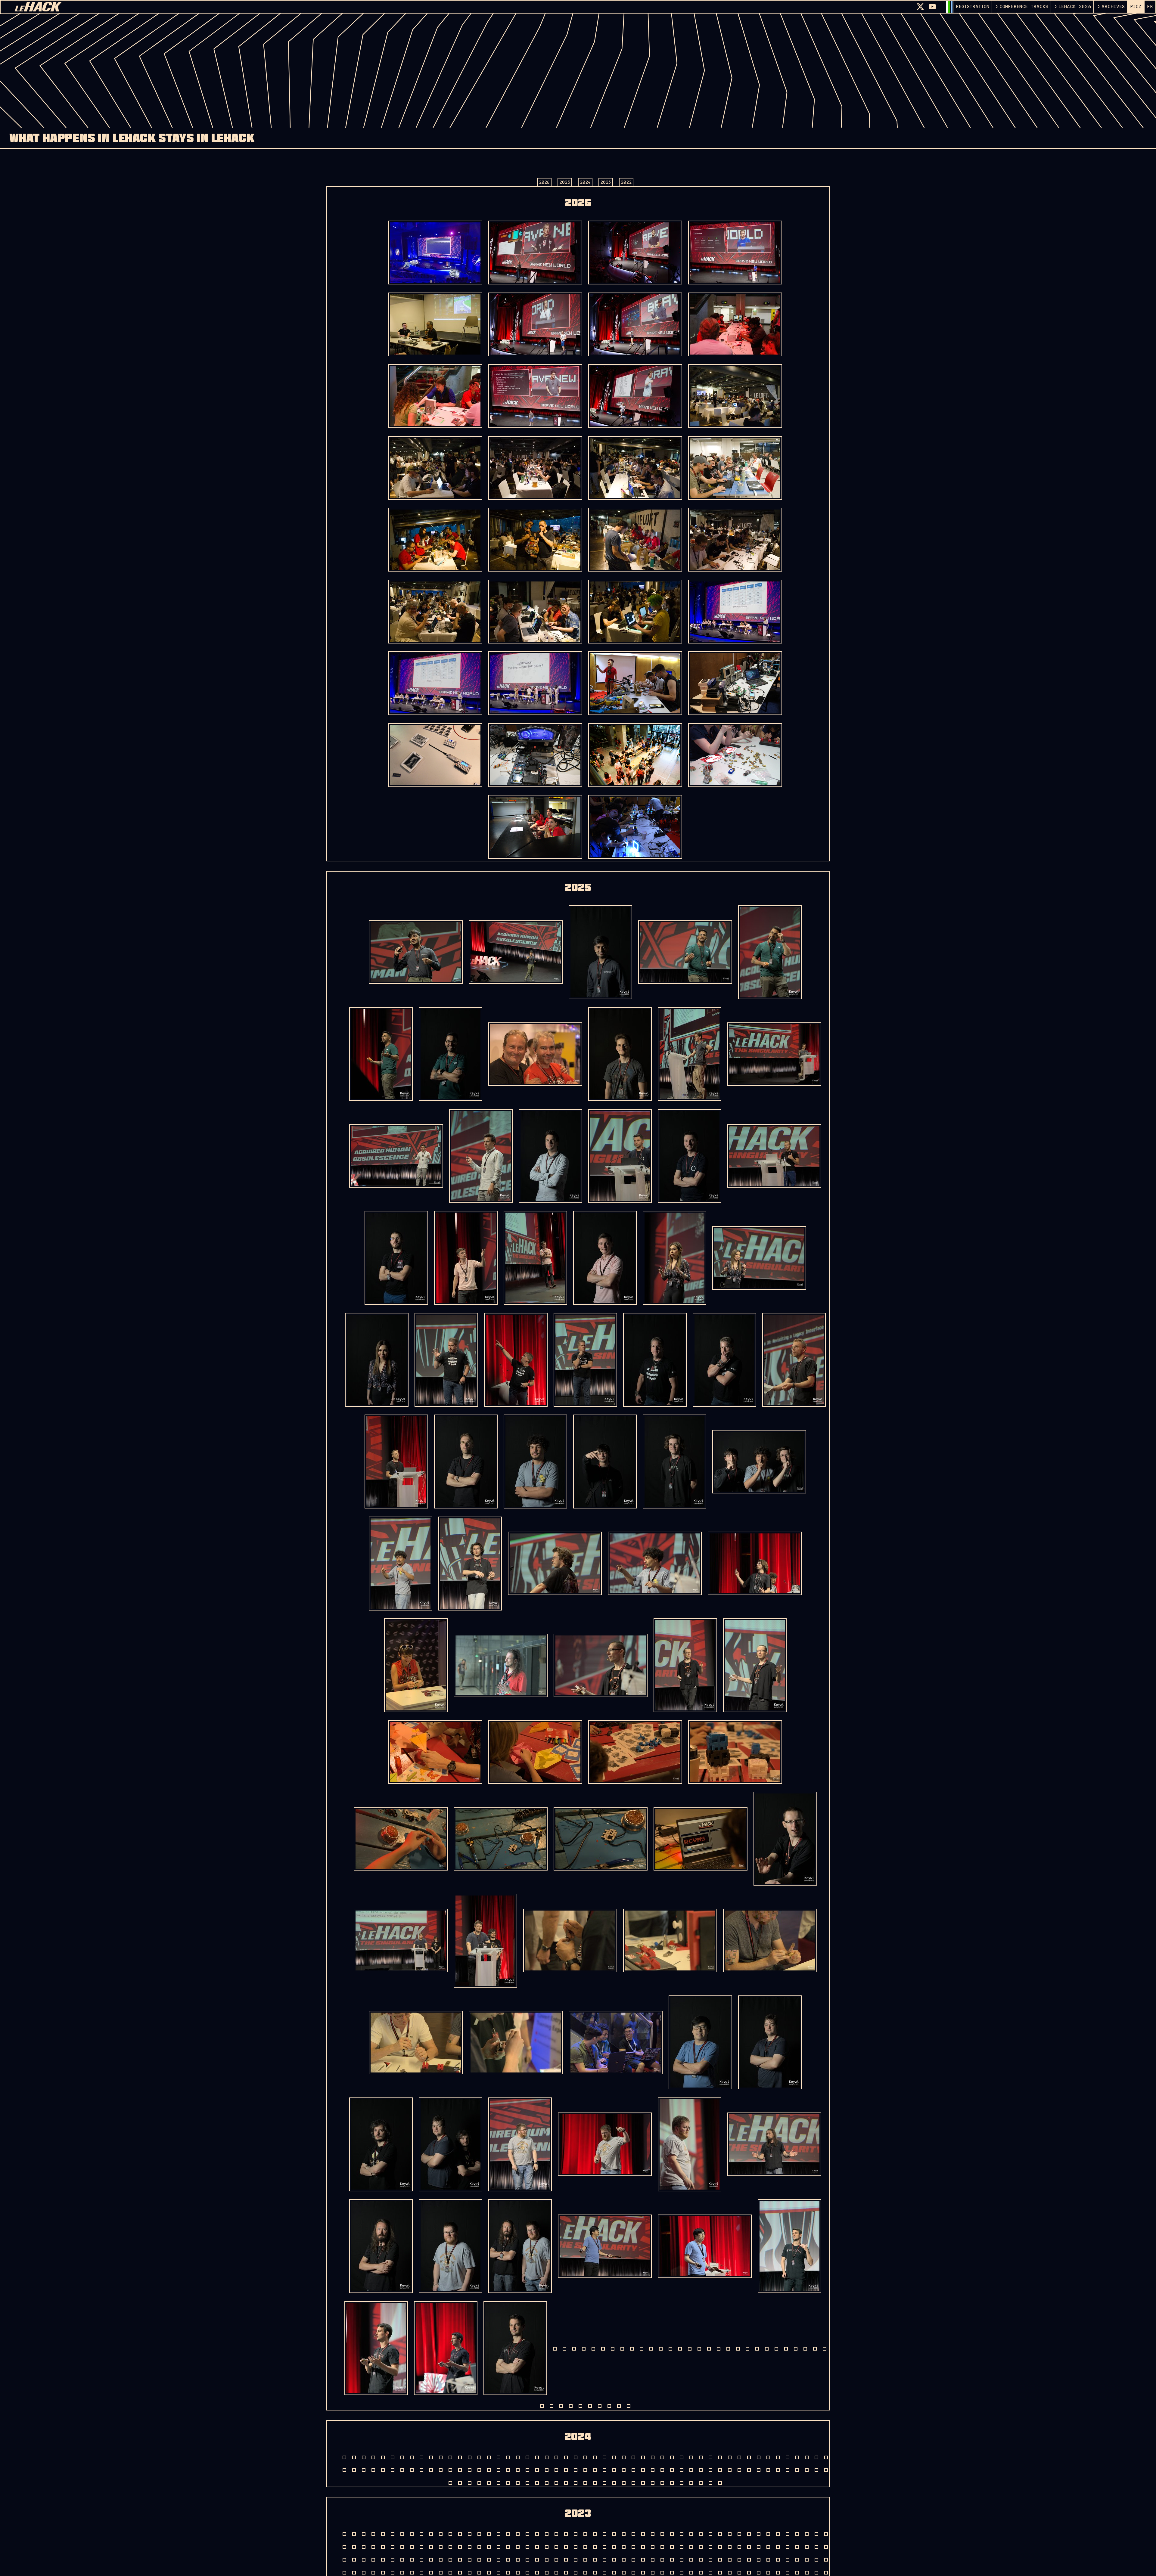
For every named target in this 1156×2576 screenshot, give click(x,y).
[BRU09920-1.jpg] (435, 540)
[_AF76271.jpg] (674, 1462)
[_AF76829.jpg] (789, 2246)
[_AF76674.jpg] (700, 2042)
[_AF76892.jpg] (705, 2348)
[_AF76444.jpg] (601, 1665)
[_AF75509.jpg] (600, 952)
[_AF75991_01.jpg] (396, 1258)
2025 (565, 182)
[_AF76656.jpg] (770, 1941)
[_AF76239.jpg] (466, 1462)
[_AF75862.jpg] (690, 1054)
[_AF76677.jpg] (770, 2042)
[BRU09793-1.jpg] (535, 253)
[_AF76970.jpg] (655, 2450)
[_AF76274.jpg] (759, 1462)
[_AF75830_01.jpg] (620, 1054)
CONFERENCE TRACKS (1024, 6)
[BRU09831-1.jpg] (735, 253)
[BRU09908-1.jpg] (535, 468)
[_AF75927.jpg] (396, 1156)
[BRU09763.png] (635, 683)
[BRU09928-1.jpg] (535, 540)
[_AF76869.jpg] (520, 2348)
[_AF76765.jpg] (381, 2246)
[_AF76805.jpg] (705, 2246)
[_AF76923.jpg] (789, 2348)
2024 (585, 182)
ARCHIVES (1113, 6)
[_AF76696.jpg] (520, 2144)
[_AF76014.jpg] (466, 1258)
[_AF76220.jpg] (794, 1360)
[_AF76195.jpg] (724, 1360)
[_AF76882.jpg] (605, 2348)
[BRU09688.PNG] (735, 683)
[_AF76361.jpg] (555, 1563)
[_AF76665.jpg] (616, 2043)
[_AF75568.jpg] (381, 1054)
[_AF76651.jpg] (670, 1941)
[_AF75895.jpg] (774, 1054)
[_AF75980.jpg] (774, 1156)
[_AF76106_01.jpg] (377, 1360)
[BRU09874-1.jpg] (635, 324)
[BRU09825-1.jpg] (635, 253)
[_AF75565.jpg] (770, 952)
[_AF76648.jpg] (570, 1941)
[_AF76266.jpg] (605, 1462)
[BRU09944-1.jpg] (635, 612)
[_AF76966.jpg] (585, 2450)
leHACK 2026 (1075, 6)
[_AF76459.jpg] (685, 1665)
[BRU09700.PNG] (535, 755)
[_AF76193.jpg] (585, 1360)
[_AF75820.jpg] (535, 1054)
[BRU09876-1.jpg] (435, 396)
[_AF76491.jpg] (535, 1752)
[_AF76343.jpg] (470, 1564)
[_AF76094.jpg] (759, 1258)
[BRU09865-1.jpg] (535, 324)
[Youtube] (932, 7)
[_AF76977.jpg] (724, 2450)
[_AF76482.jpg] (755, 1665)
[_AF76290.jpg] (401, 1564)
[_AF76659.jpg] (516, 2043)
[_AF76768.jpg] (520, 2246)
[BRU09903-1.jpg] (735, 396)
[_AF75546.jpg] (685, 952)
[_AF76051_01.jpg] (605, 1258)
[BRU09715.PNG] (635, 755)
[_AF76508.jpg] (501, 1839)
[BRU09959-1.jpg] (535, 683)
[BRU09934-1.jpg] (435, 612)
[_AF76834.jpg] (381, 2348)
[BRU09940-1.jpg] (535, 612)
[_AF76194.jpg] (655, 1360)
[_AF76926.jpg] (377, 2450)
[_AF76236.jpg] (396, 1462)
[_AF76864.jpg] (451, 2348)
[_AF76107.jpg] (446, 1360)
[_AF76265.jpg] (535, 1462)
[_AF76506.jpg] (401, 1839)
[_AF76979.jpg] (794, 2450)
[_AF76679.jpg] (381, 2144)
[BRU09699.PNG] (435, 755)
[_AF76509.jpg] (601, 1839)
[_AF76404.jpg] (755, 1563)
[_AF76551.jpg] (485, 1941)
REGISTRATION (973, 6)
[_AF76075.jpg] (674, 1258)
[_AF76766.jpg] (451, 2246)
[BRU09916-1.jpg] (735, 468)
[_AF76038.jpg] (535, 1258)
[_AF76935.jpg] (516, 2450)
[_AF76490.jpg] (435, 1752)
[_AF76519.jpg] (785, 1839)
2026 (544, 182)
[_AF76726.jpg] (690, 2144)
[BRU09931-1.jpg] (635, 540)
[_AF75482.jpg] (416, 952)
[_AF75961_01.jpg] (690, 1156)
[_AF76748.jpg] (774, 2144)
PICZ (1136, 6)
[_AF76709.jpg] (605, 2144)
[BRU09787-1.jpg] (435, 253)
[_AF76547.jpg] (401, 1941)
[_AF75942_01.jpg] (550, 1156)
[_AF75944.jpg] (620, 1156)
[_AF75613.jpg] (451, 1054)
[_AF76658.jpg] (416, 2043)
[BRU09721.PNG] (735, 755)
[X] (920, 7)
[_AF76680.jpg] (451, 2144)
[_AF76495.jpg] (735, 1752)
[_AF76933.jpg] (446, 2450)
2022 (626, 182)
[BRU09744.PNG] (635, 827)
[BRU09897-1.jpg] (635, 396)
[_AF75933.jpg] (481, 1156)
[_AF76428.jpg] (416, 1665)
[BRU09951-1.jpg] (735, 612)
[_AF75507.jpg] (516, 952)
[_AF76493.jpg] (635, 1752)
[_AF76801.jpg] (605, 2246)
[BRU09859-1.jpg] (435, 324)
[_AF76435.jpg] (501, 1665)
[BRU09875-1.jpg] (735, 324)
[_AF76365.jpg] (655, 1563)
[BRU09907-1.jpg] (435, 468)
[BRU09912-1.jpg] (635, 468)
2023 (606, 182)
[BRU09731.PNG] (535, 827)
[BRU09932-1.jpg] (735, 540)
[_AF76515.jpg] (701, 1839)
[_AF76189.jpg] (516, 1360)
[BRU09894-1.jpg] (535, 396)
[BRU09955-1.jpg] (435, 683)
